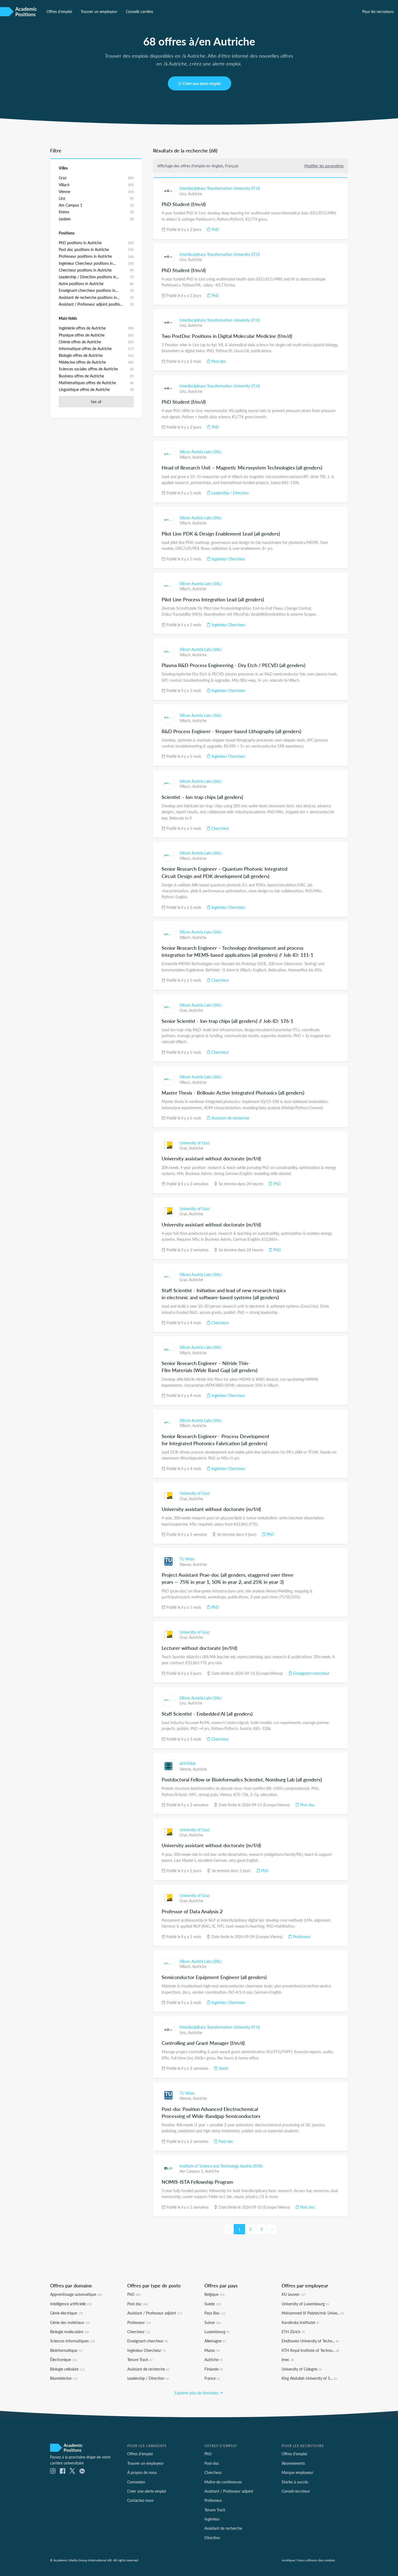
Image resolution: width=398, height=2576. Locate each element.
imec (288, 2359)
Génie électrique (66, 2313)
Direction (212, 2538)
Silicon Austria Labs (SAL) (200, 452)
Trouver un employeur (99, 11)
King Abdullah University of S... (309, 2378)
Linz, (184, 194)
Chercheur (220, 828)
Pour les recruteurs (378, 11)
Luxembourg (217, 2332)
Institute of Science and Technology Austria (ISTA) (221, 2166)
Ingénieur (212, 2519)
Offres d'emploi (294, 2454)
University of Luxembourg (305, 2304)
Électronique (63, 2359)
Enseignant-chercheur (311, 1673)
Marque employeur (297, 2472)
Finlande (214, 2369)
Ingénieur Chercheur (228, 559)
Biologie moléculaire (70, 2332)
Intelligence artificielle (71, 2304)
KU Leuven (293, 2294)
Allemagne (215, 2341)
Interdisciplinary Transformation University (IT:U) (220, 188)
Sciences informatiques (72, 2341)
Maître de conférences (223, 2482)
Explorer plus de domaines (197, 2393)
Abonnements (293, 2463)
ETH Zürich (293, 2332)
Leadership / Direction (229, 493)
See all (96, 401)
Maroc (212, 2350)
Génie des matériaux (70, 2322)
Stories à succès (295, 2482)
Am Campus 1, (192, 2171)
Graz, (184, 1010)
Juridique (288, 2560)
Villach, (186, 457)
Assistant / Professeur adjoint (155, 2313)
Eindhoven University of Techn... (310, 2341)
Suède (213, 2304)
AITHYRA (187, 1764)
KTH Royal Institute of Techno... (310, 2350)
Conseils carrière (139, 11)
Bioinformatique (67, 2350)
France (212, 2378)
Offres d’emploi (59, 11)
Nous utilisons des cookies (316, 2560)
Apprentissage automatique (76, 2294)
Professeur (301, 1937)
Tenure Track (140, 2359)
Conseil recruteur (296, 2491)
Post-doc (212, 2463)
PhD (215, 229)
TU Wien (187, 1559)
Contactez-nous (140, 2500)
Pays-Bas (215, 2313)
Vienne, (186, 1564)
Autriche (195, 194)
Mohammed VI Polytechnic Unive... (313, 2313)
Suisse (213, 2322)
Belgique (214, 2294)
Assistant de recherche (230, 1118)
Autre (223, 2068)
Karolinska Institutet (301, 2322)
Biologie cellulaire (67, 2369)
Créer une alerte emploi (202, 83)
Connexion (136, 2482)
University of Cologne (302, 2369)
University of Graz (194, 1143)
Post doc (218, 361)
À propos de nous (142, 2472)
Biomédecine (64, 2378)
